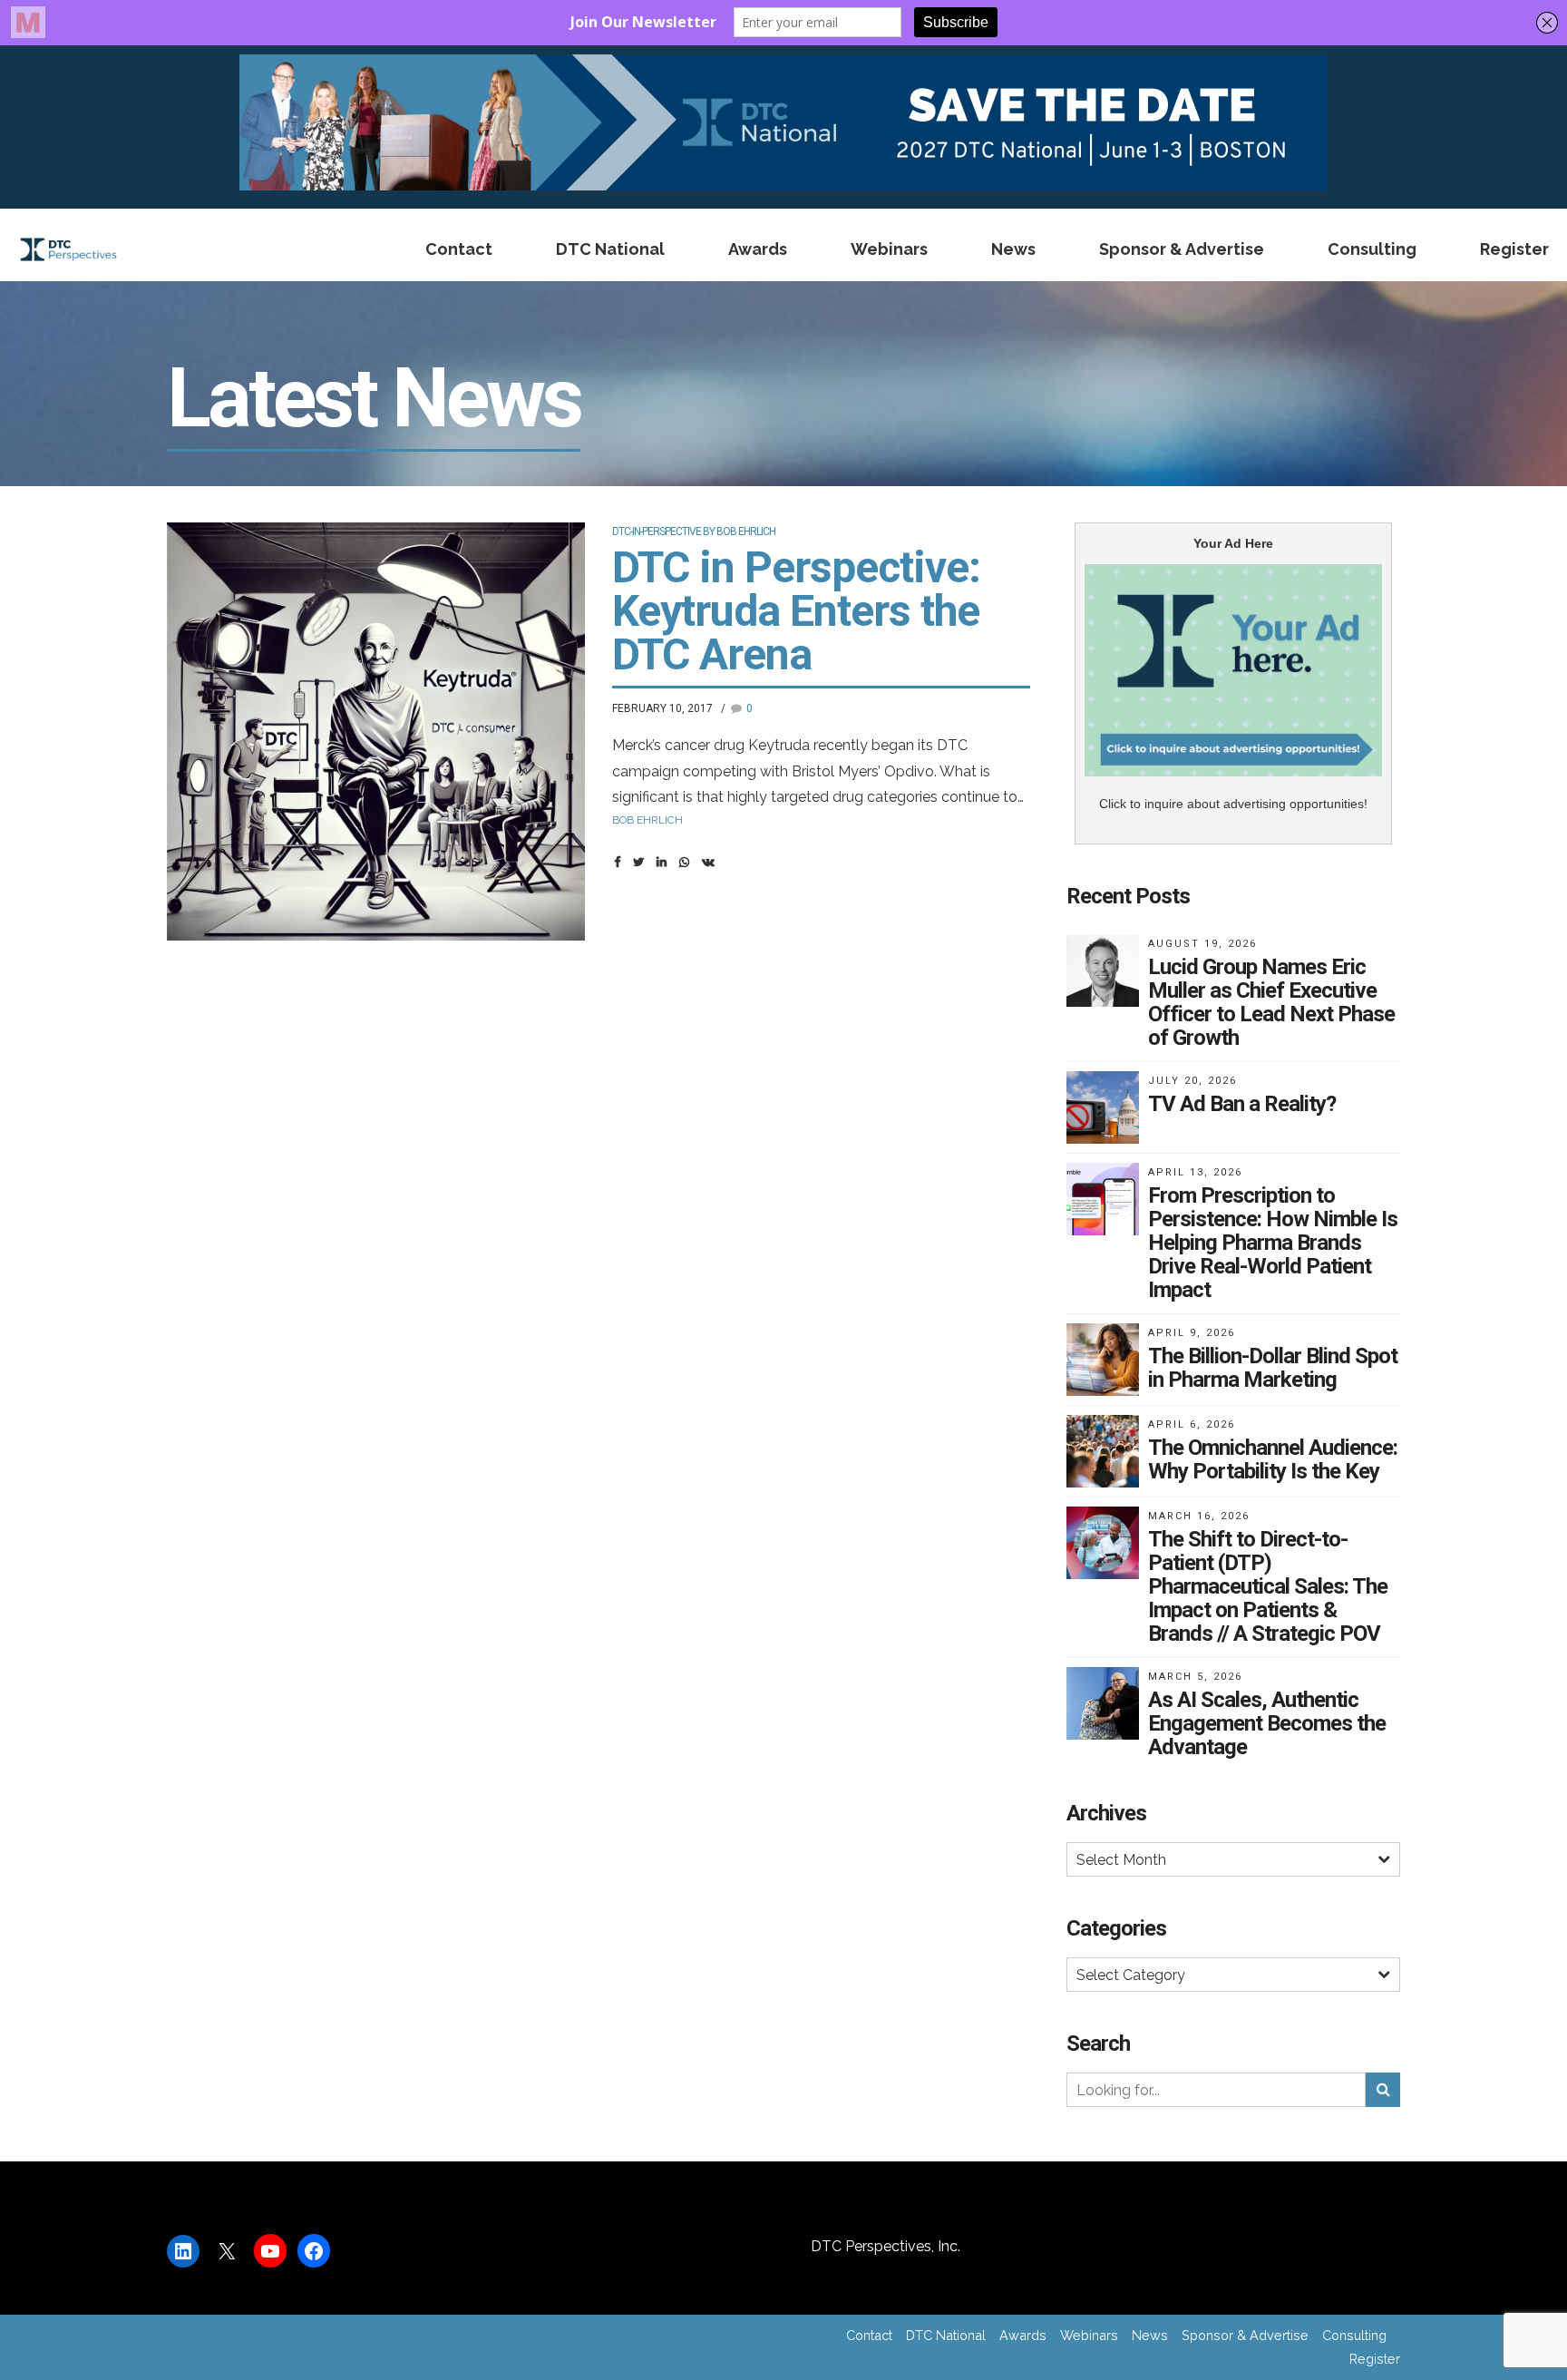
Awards (758, 249)
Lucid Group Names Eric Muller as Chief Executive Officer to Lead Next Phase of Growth (1271, 1002)
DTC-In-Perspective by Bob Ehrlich (694, 532)
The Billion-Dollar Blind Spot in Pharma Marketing (1273, 1368)
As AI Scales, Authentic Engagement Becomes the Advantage (1267, 1723)
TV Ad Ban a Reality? (1242, 1104)
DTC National (610, 249)
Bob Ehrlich (647, 820)
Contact (459, 249)
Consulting (1372, 249)
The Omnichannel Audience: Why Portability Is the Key (1273, 1459)
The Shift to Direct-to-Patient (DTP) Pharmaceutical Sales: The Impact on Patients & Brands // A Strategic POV (1268, 1586)
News (1013, 249)
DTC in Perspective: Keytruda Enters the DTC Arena (796, 611)
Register (1514, 249)
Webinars (889, 249)
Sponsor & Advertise (1182, 249)
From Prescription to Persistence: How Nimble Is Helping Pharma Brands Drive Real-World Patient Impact (1273, 1243)
